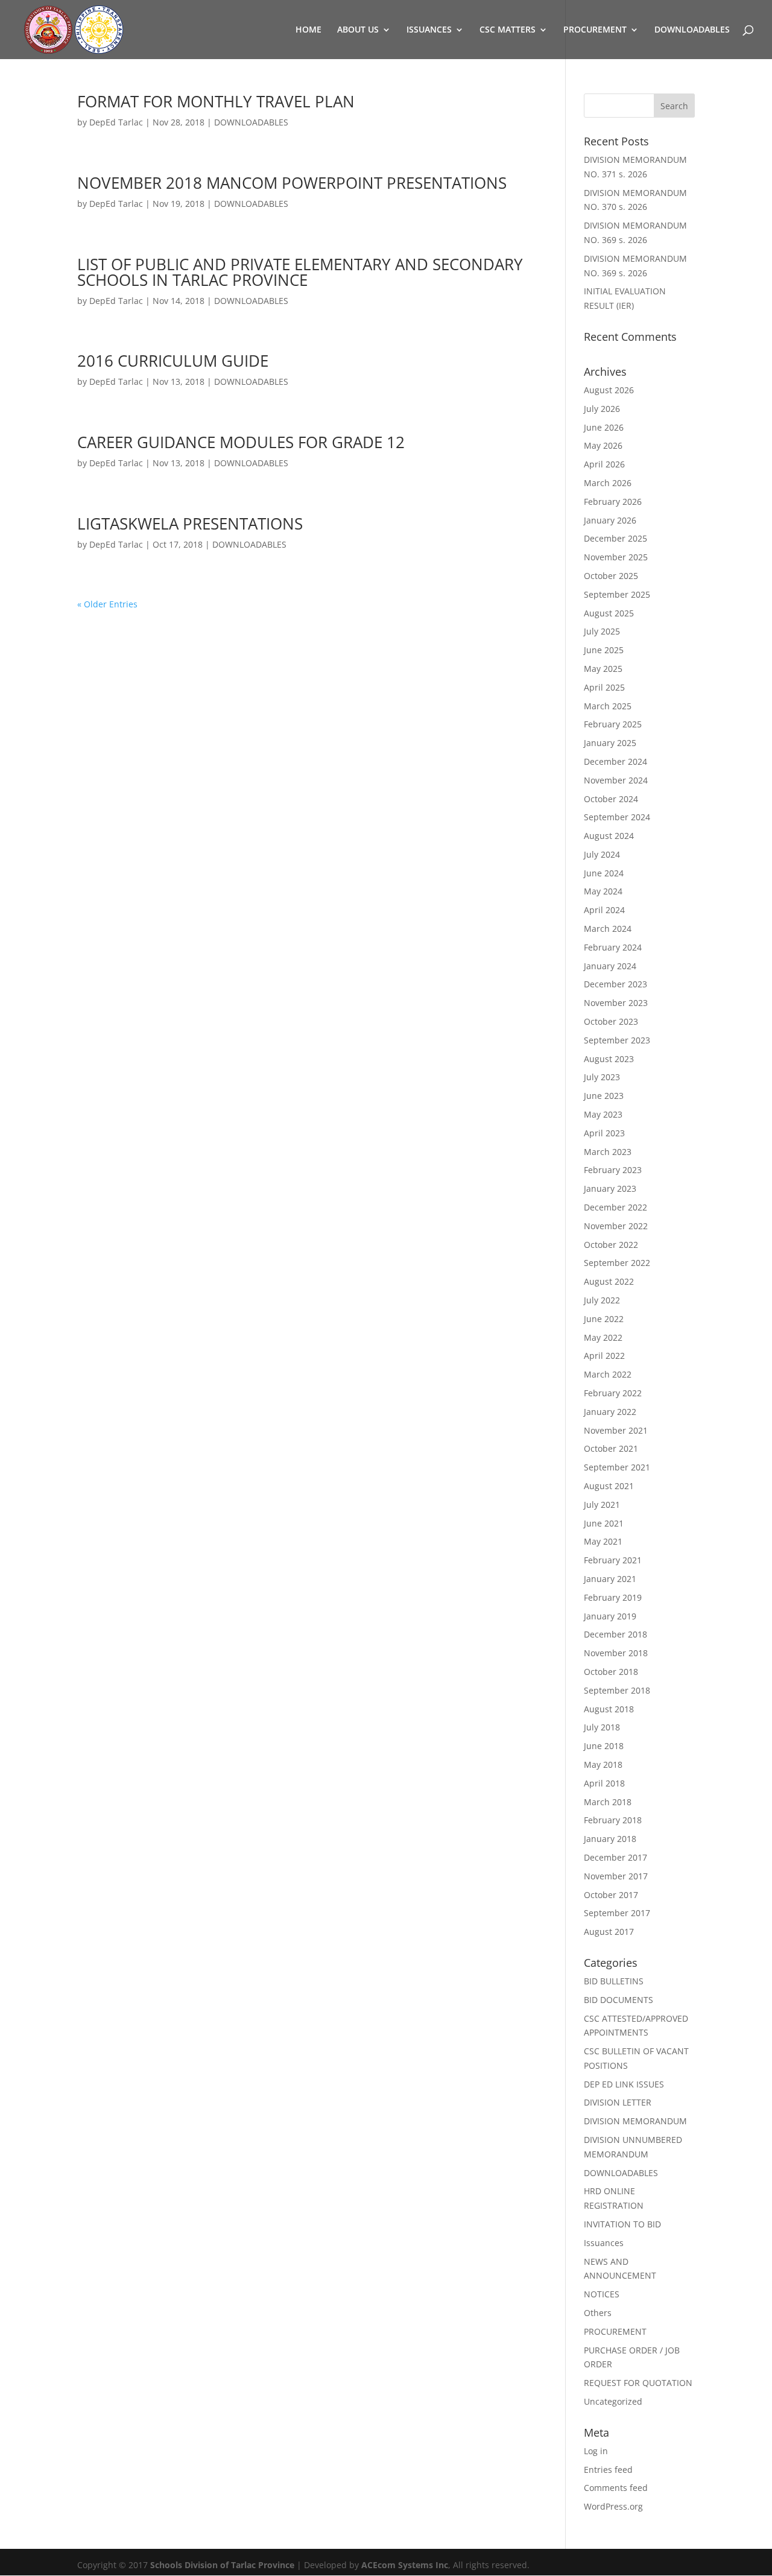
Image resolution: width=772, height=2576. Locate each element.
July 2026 (602, 409)
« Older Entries (107, 604)
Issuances (604, 2243)
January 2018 (610, 1839)
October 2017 (611, 1895)
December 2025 (615, 538)
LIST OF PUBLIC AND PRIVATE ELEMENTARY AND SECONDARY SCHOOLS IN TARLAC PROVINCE (300, 272)
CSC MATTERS (508, 30)
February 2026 (613, 502)
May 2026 (603, 445)
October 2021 (611, 1448)
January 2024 (610, 966)
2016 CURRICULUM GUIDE (173, 361)
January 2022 (610, 1412)
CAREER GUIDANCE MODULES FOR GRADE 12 (241, 442)
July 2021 (602, 1505)
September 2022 (617, 1263)
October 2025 (611, 576)
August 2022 (609, 1281)
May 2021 (603, 1541)
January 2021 (610, 1579)
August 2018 (609, 1709)
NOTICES (602, 2294)
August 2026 (609, 390)
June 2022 (604, 1319)
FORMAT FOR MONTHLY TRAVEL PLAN (216, 101)
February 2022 (613, 1393)
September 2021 (617, 1467)
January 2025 (610, 743)
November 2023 (616, 1003)
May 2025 (603, 669)
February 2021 (613, 1560)
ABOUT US (358, 30)
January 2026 (610, 520)
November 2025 (616, 557)
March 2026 (608, 483)
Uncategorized (613, 2401)
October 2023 (611, 1021)
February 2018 (613, 1820)
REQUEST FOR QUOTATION (638, 2383)
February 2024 (613, 947)
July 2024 (602, 854)
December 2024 (615, 761)
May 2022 (603, 1337)
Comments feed (616, 2488)
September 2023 (617, 1040)
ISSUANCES (429, 30)
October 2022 (611, 1245)
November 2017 (616, 1876)
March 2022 (608, 1374)
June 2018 (604, 1746)
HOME (308, 30)
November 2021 (616, 1430)
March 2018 (608, 1802)
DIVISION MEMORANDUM (635, 2121)
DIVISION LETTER (618, 2102)
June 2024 (604, 873)
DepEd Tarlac (116, 122)
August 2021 (609, 1486)
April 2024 (604, 910)
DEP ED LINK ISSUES (624, 2084)
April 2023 (604, 1133)
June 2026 (604, 427)
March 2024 (608, 929)
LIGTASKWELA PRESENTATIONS (190, 524)
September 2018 (617, 1690)
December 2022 (615, 1207)
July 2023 (602, 1077)
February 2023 (613, 1170)
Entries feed (608, 2470)
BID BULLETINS (614, 1981)
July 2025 (602, 631)
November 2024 (616, 780)
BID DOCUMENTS (619, 2000)
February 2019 (613, 1597)
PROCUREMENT (595, 30)
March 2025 (608, 706)
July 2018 (602, 1727)
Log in (596, 2451)
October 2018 (611, 1672)
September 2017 (617, 1913)
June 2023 (604, 1096)
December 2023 (615, 984)
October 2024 (611, 799)
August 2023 (609, 1059)
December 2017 (615, 1857)
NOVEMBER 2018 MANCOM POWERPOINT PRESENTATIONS (292, 183)
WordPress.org (613, 2506)
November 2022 (616, 1226)
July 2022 (602, 1300)
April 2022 (604, 1356)
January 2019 (610, 1616)
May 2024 (603, 891)
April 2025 (604, 687)
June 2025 (604, 650)
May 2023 (603, 1114)
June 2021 (604, 1523)
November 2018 (616, 1653)
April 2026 (604, 464)
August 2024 (609, 836)
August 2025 (609, 613)
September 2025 (617, 594)
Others (598, 2313)
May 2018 (603, 1764)
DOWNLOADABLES (692, 30)
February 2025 (613, 724)
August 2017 (609, 1932)
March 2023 (608, 1152)
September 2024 (617, 817)
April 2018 (604, 1783)
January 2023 (610, 1188)
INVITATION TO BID (622, 2224)
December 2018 (615, 1634)
